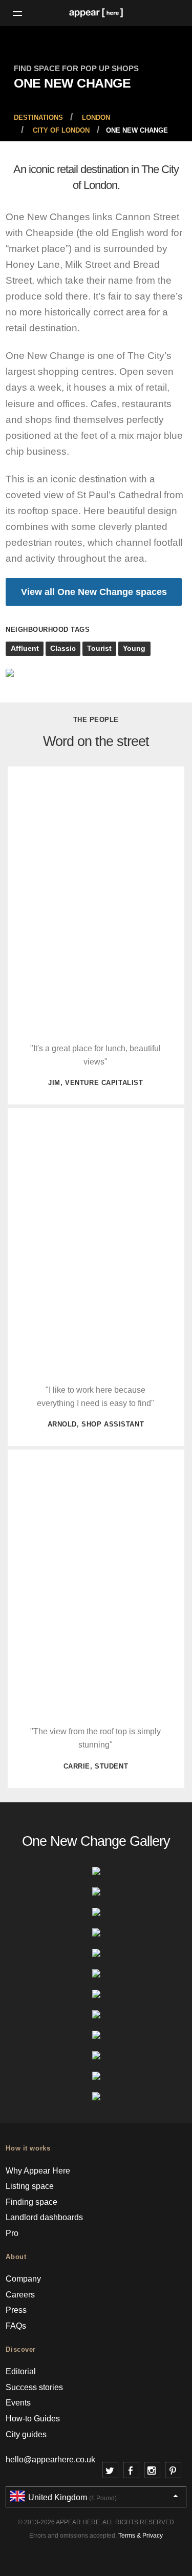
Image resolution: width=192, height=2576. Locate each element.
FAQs (16, 2326)
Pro (12, 2233)
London (96, 118)
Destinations (38, 118)
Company (23, 2279)
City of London (61, 131)
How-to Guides (33, 2419)
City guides (26, 2434)
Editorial (21, 2371)
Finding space (31, 2202)
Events (18, 2403)
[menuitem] (38, 118)
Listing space (30, 2186)
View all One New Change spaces (94, 592)
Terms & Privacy (141, 2536)
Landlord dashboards (44, 2217)
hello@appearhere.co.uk (50, 2460)
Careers (20, 2295)
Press (16, 2310)
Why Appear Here (38, 2171)
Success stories (34, 2387)
